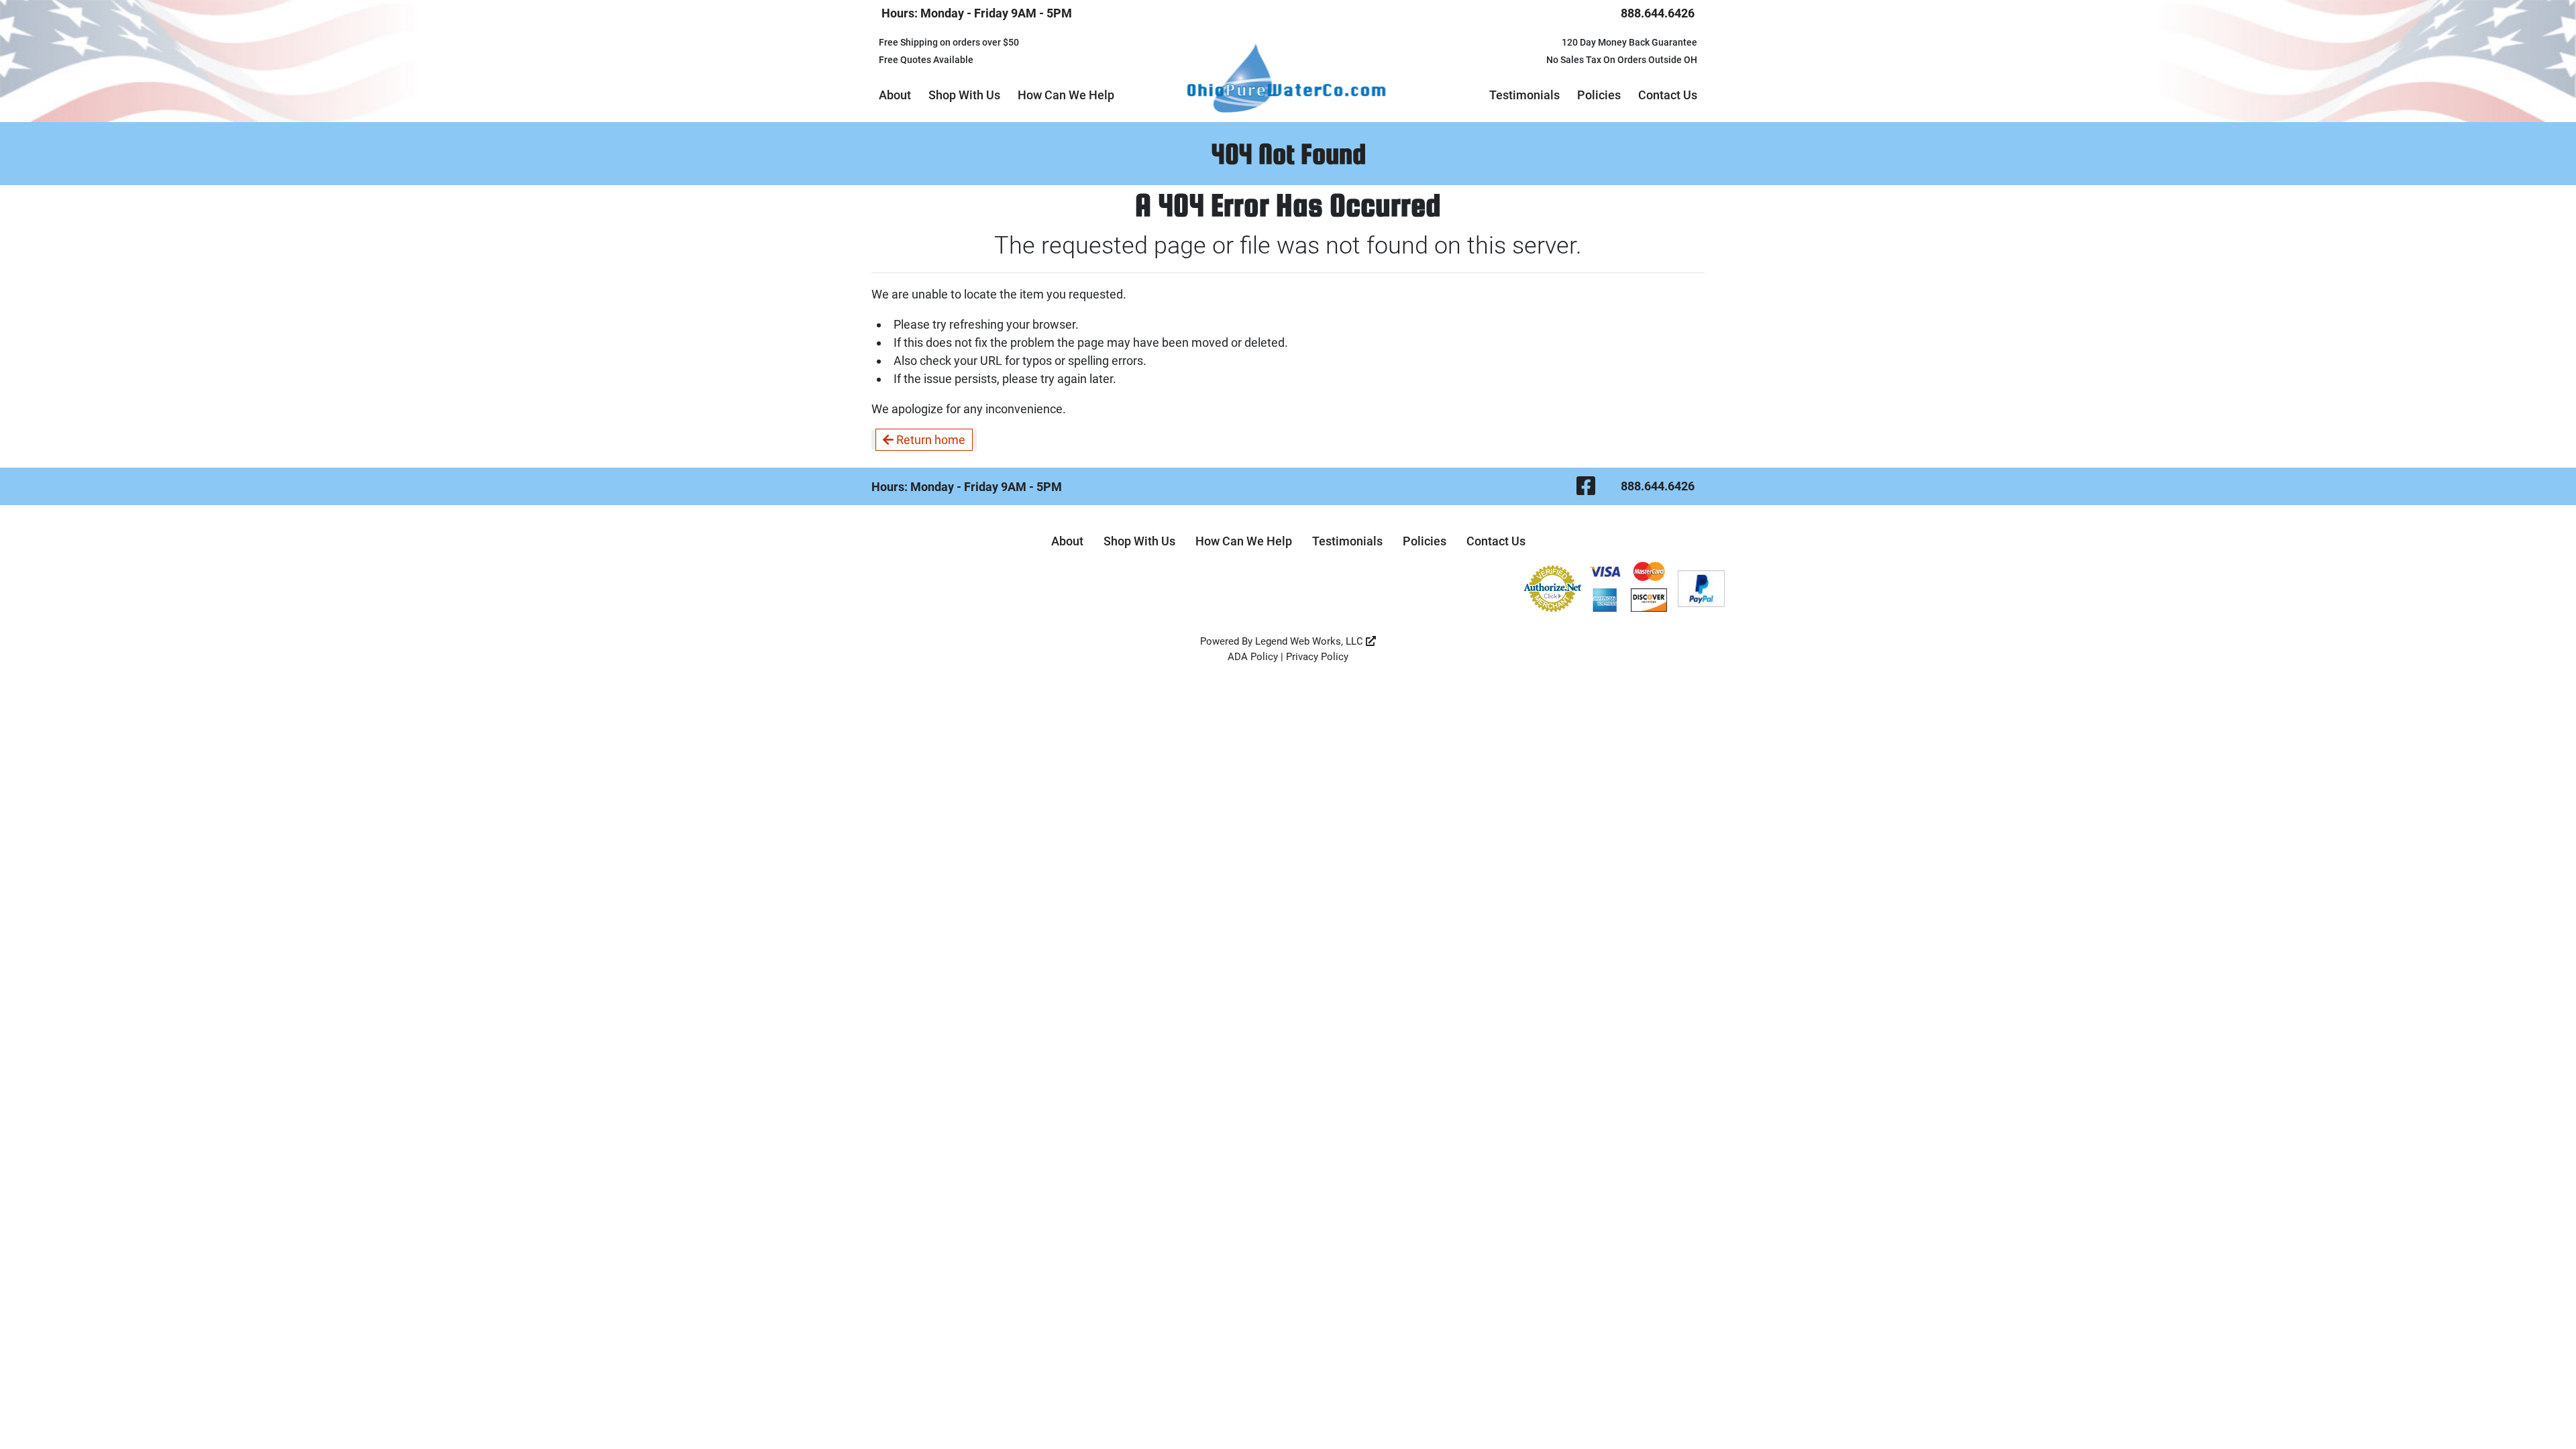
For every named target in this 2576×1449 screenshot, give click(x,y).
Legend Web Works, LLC (1310, 641)
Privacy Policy (1317, 657)
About (895, 95)
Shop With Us (964, 95)
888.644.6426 (1658, 13)
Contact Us (1668, 95)
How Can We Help (1066, 95)
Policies (1599, 95)
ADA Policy (1253, 657)
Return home (929, 440)
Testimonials (1524, 95)
